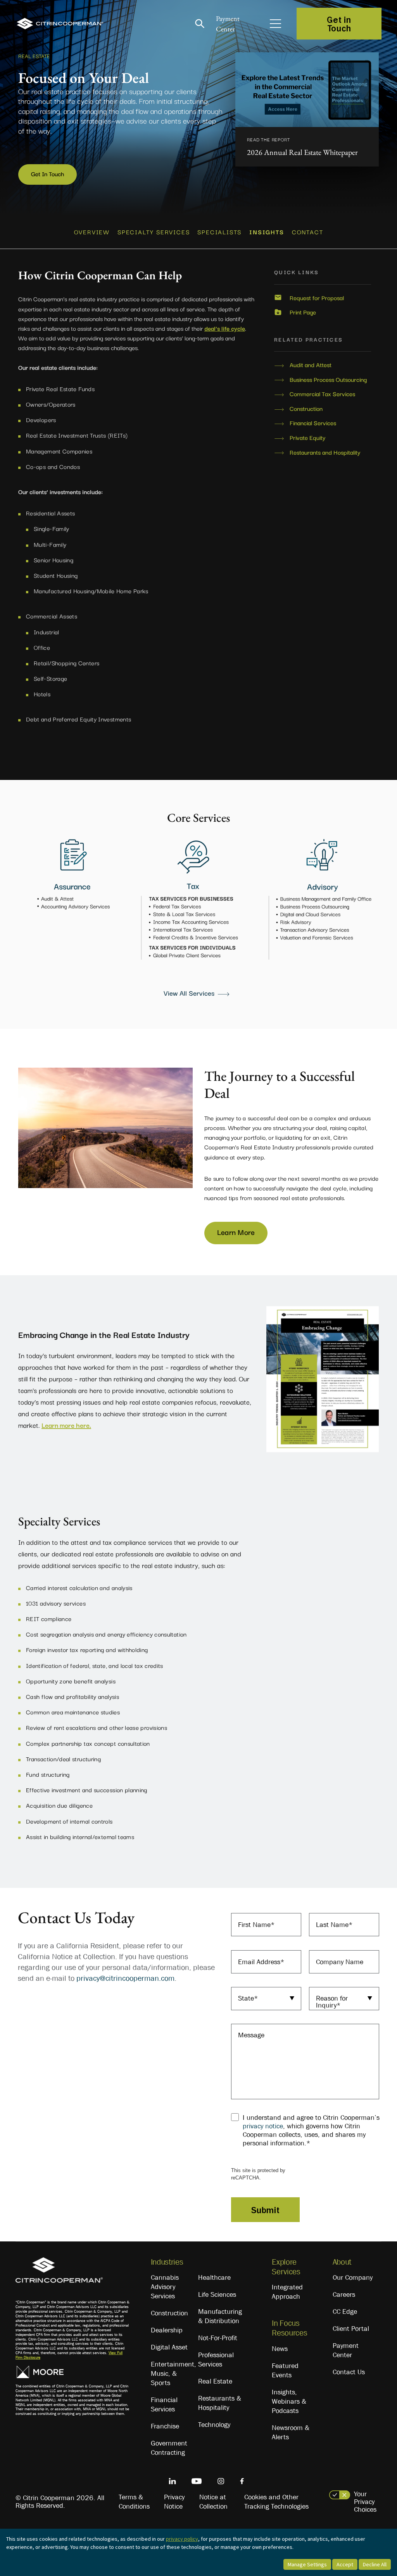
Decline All (375, 2564)
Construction (306, 409)
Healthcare (214, 2277)
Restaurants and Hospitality (325, 452)
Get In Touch (47, 173)
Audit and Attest (311, 365)
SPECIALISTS (219, 232)
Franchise (165, 2426)
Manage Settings (307, 2564)
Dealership (167, 2330)
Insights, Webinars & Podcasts (289, 2401)
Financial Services (313, 423)
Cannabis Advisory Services (165, 2287)
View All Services (189, 993)
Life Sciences (217, 2294)
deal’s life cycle (225, 328)
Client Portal (351, 2329)
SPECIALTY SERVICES (154, 232)
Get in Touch (339, 24)
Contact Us (349, 2372)
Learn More (236, 1232)
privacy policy (182, 2539)
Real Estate (215, 2381)
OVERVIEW (92, 232)
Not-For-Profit (218, 2338)
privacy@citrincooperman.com (125, 1978)
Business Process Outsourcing (328, 380)
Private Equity (308, 438)
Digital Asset (169, 2347)
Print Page (303, 312)
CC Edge (345, 2312)
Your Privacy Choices (365, 2502)
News (280, 2349)
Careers (344, 2294)
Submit (265, 2210)
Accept (345, 2564)
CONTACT (308, 232)
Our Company (353, 2277)
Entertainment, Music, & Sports (173, 2373)
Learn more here (66, 1425)
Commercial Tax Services (322, 394)
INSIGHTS (267, 232)
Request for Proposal (317, 298)
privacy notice (263, 2126)
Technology (214, 2425)
